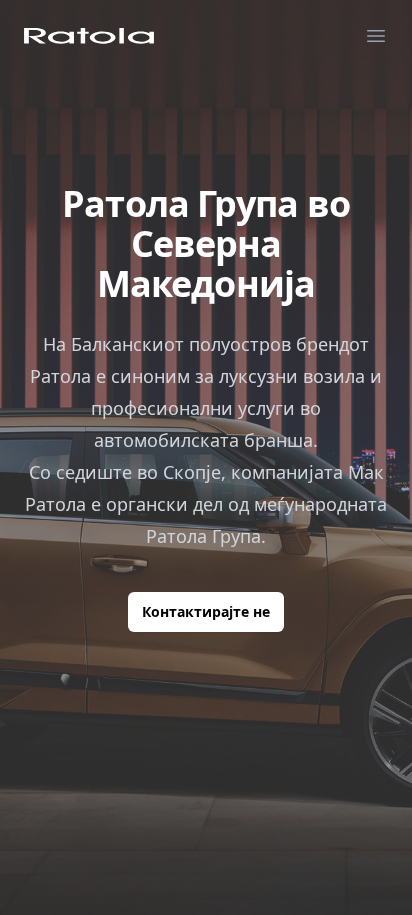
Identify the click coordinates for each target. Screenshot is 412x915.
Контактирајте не (206, 611)
